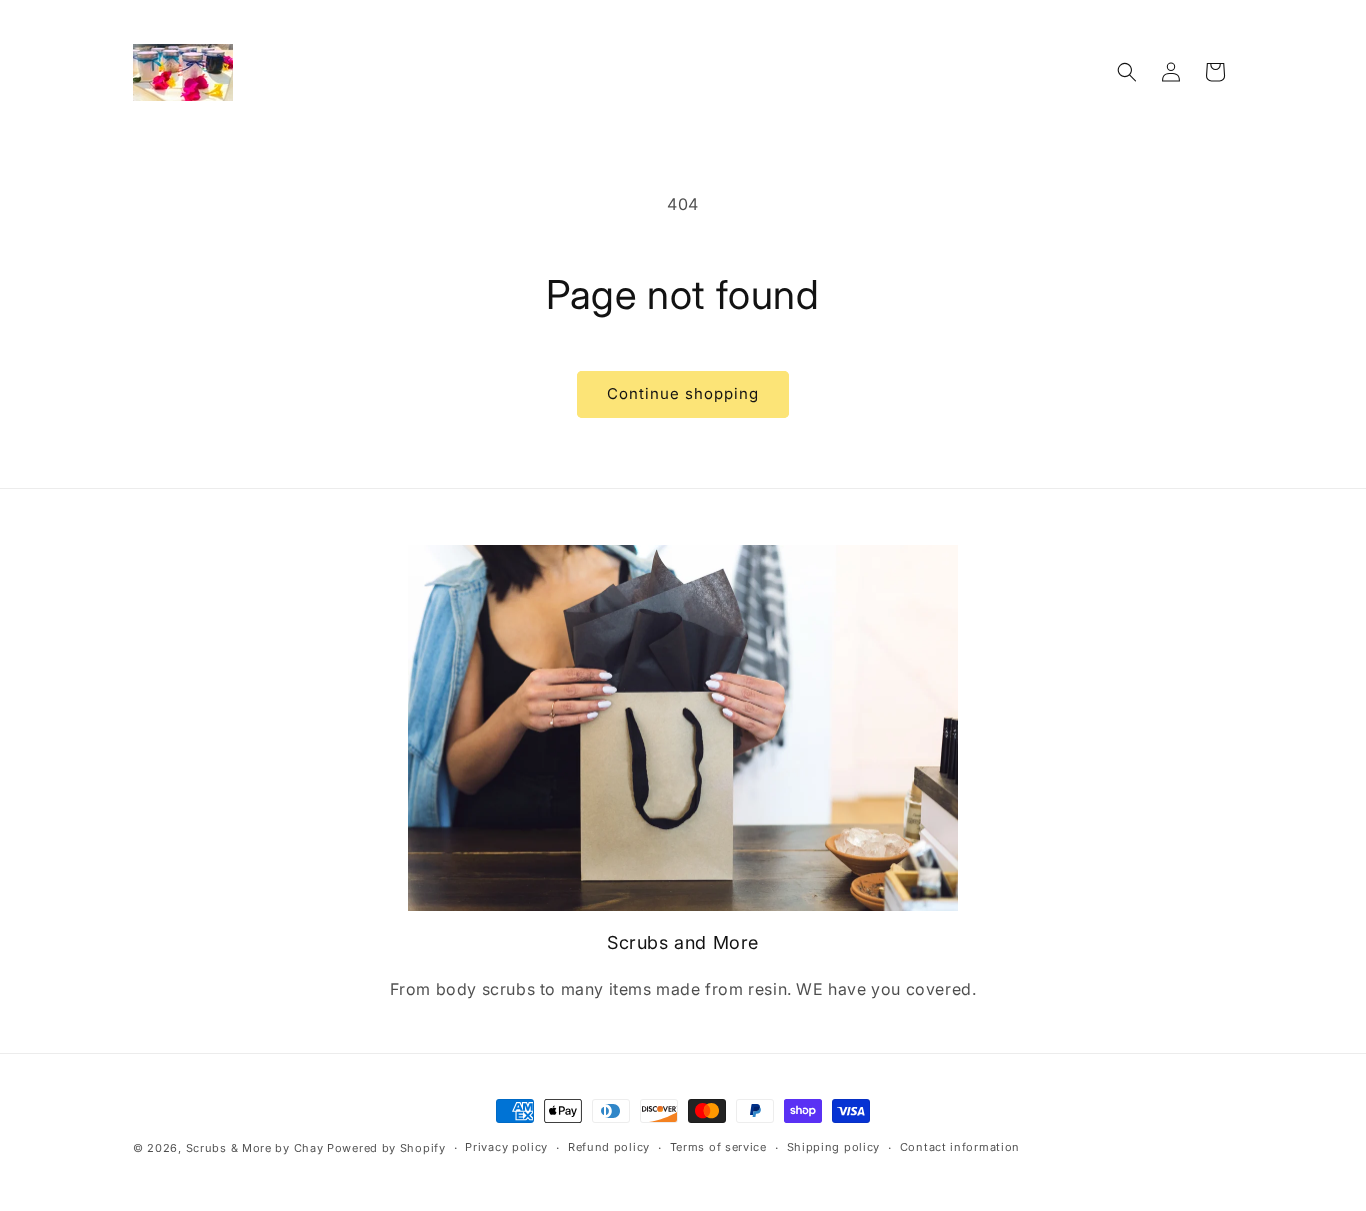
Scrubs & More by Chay (255, 1148)
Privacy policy (506, 1148)
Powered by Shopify (386, 1148)
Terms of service (718, 1148)
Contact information (960, 1148)
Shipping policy (834, 1148)
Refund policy (609, 1148)
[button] (1127, 72)
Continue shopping (683, 393)
